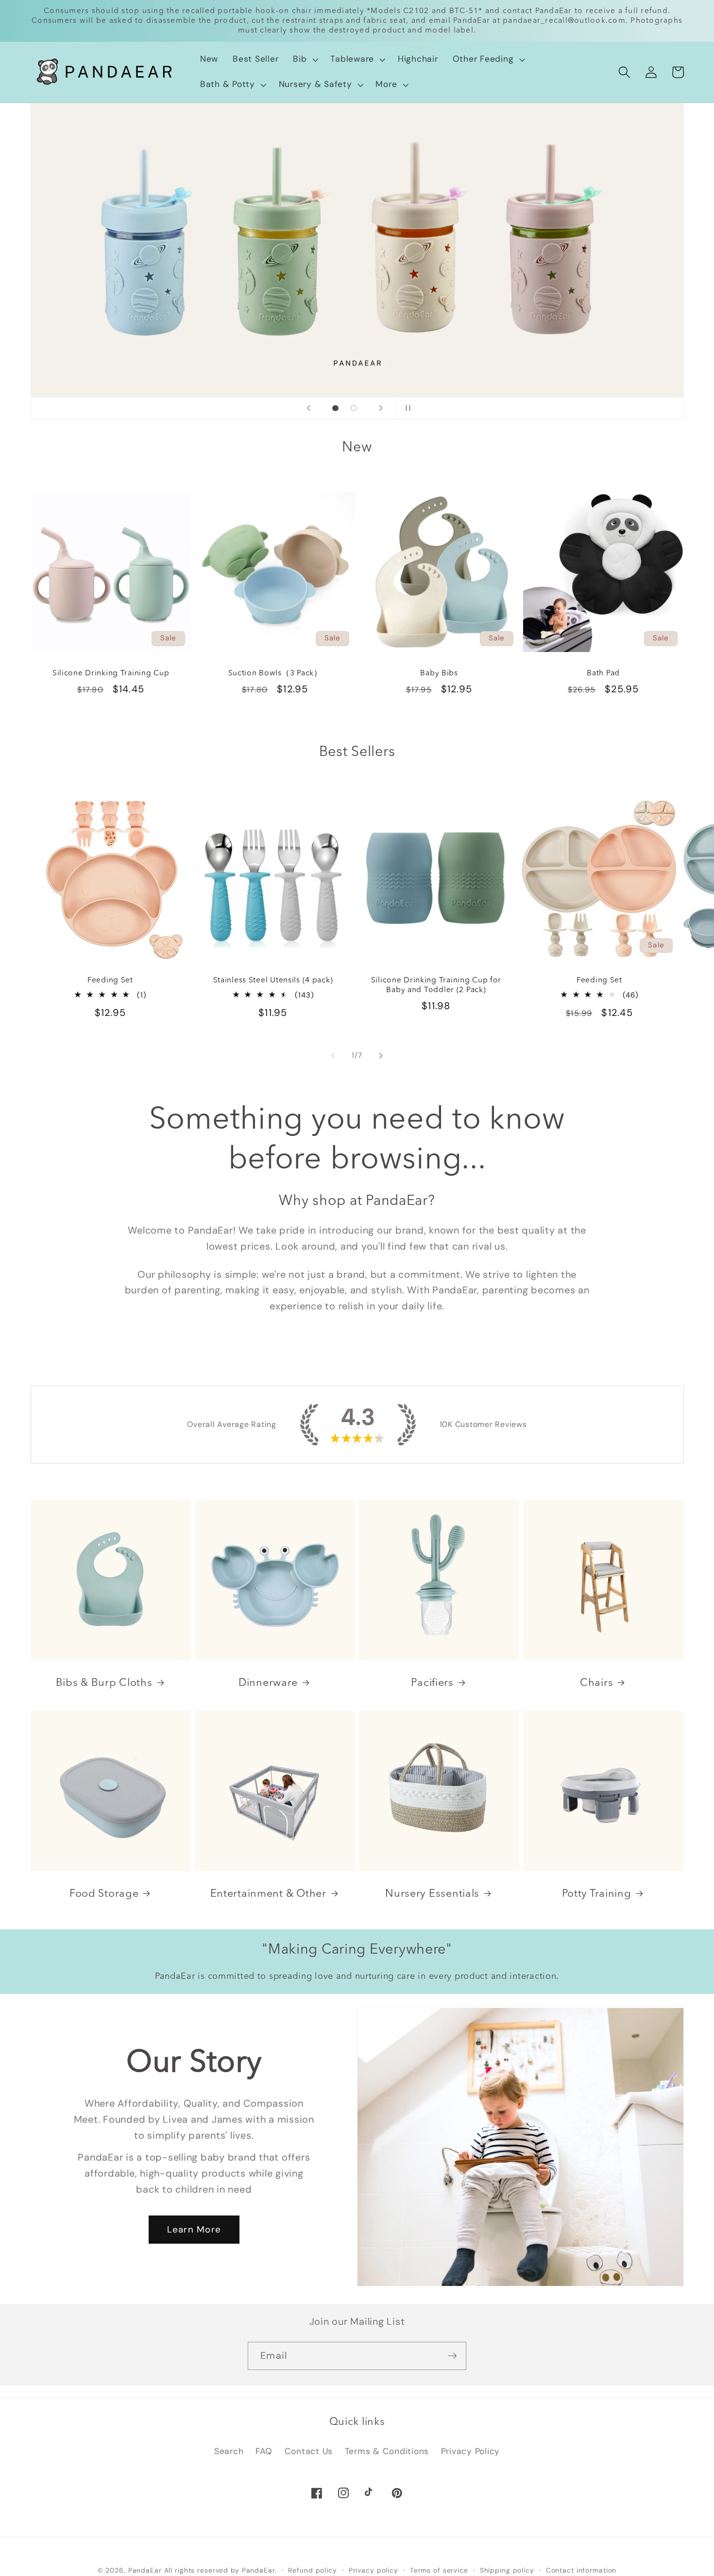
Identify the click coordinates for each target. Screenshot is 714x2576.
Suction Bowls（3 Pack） (275, 673)
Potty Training (597, 1894)
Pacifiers (432, 1683)
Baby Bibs (439, 673)
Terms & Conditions (387, 2451)
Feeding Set (110, 980)
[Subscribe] (452, 2356)
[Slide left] (333, 1055)
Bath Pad (603, 673)
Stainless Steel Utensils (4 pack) (273, 980)
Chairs (596, 1683)
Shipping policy (507, 2570)
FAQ (264, 2451)
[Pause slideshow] (406, 408)
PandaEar (145, 2570)
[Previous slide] (308, 408)
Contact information (581, 2570)
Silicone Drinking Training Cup (110, 673)
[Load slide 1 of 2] (336, 408)
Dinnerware (268, 1683)
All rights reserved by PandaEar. (221, 2570)
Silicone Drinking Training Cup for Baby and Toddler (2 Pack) (436, 985)
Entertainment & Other (268, 1894)
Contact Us (309, 2451)
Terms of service (439, 2570)
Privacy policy (374, 2570)
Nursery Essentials (432, 1894)
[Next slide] (381, 408)
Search (229, 2451)
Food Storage (104, 1894)
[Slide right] (381, 1055)
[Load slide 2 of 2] (354, 408)
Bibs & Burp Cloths (104, 1683)
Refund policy (312, 2570)
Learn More (194, 2230)
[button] (304, 59)
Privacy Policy (471, 2451)
